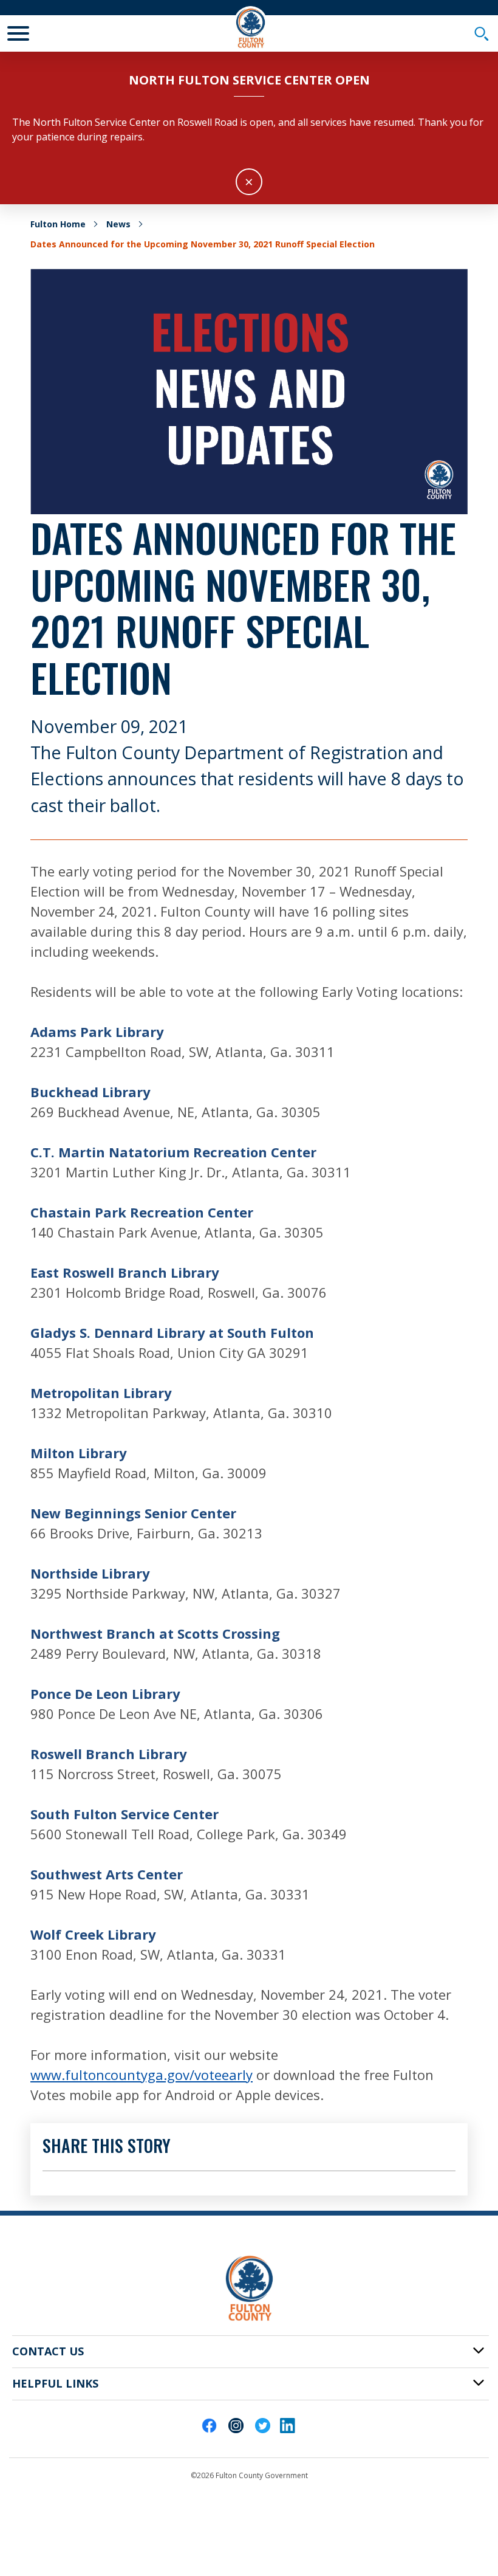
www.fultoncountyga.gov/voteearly (142, 2075)
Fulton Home (58, 224)
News (118, 224)
